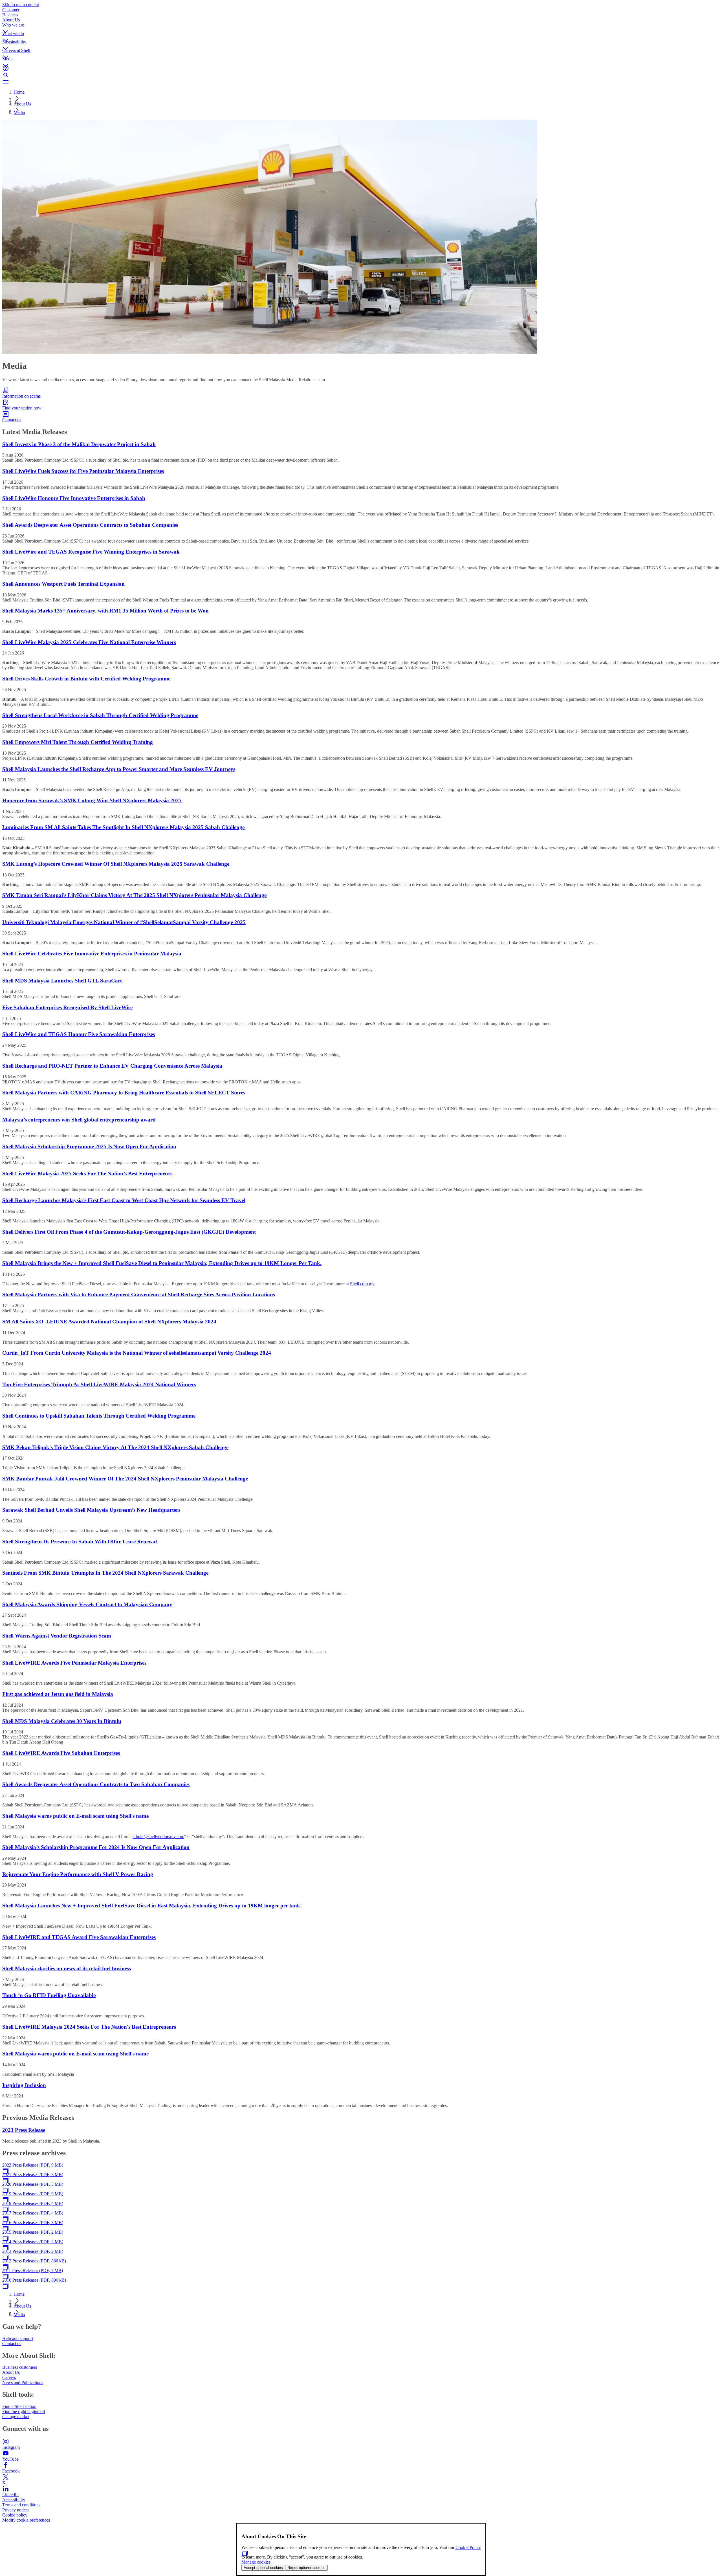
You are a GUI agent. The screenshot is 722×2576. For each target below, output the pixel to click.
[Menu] (361, 82)
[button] (361, 27)
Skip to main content (21, 5)
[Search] (361, 75)
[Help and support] (361, 68)
